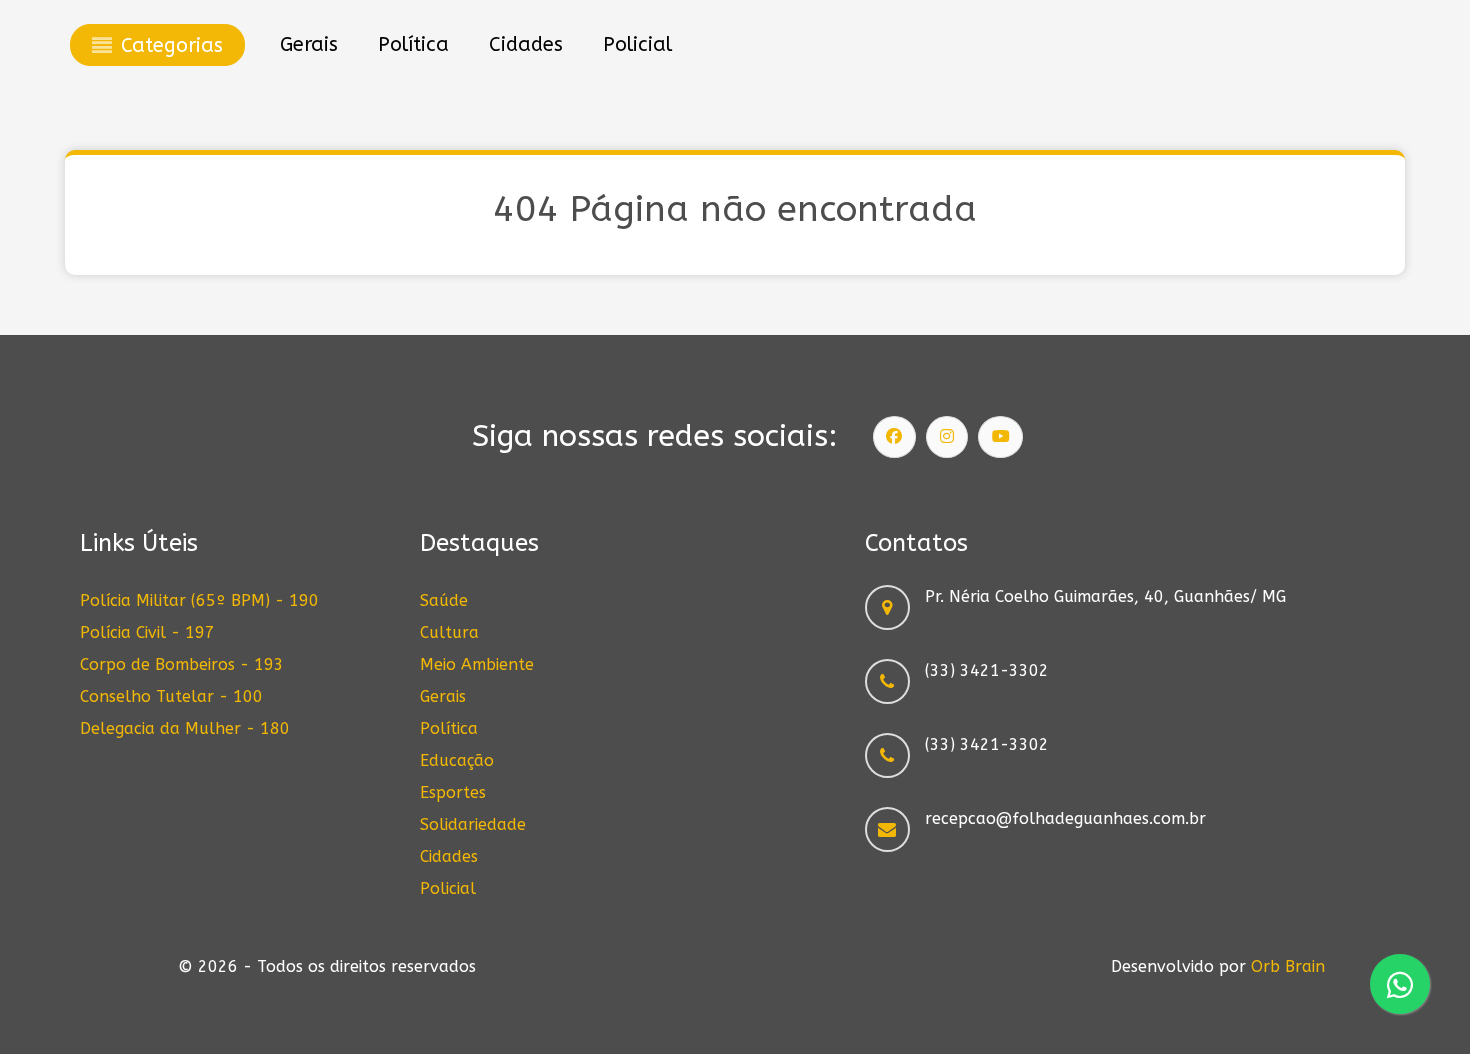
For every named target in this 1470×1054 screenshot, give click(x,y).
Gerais (443, 696)
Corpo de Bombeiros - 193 (182, 664)
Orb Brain (1288, 966)
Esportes (453, 792)
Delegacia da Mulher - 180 (185, 728)
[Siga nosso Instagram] (947, 437)
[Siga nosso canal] (1001, 437)
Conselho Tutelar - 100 (171, 696)
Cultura (449, 632)
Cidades (449, 856)
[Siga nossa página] (895, 437)
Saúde (444, 600)
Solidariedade (473, 824)
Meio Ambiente (477, 664)
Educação (457, 760)
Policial (448, 888)
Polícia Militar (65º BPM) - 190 (199, 600)
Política (449, 728)
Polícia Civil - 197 (147, 632)
